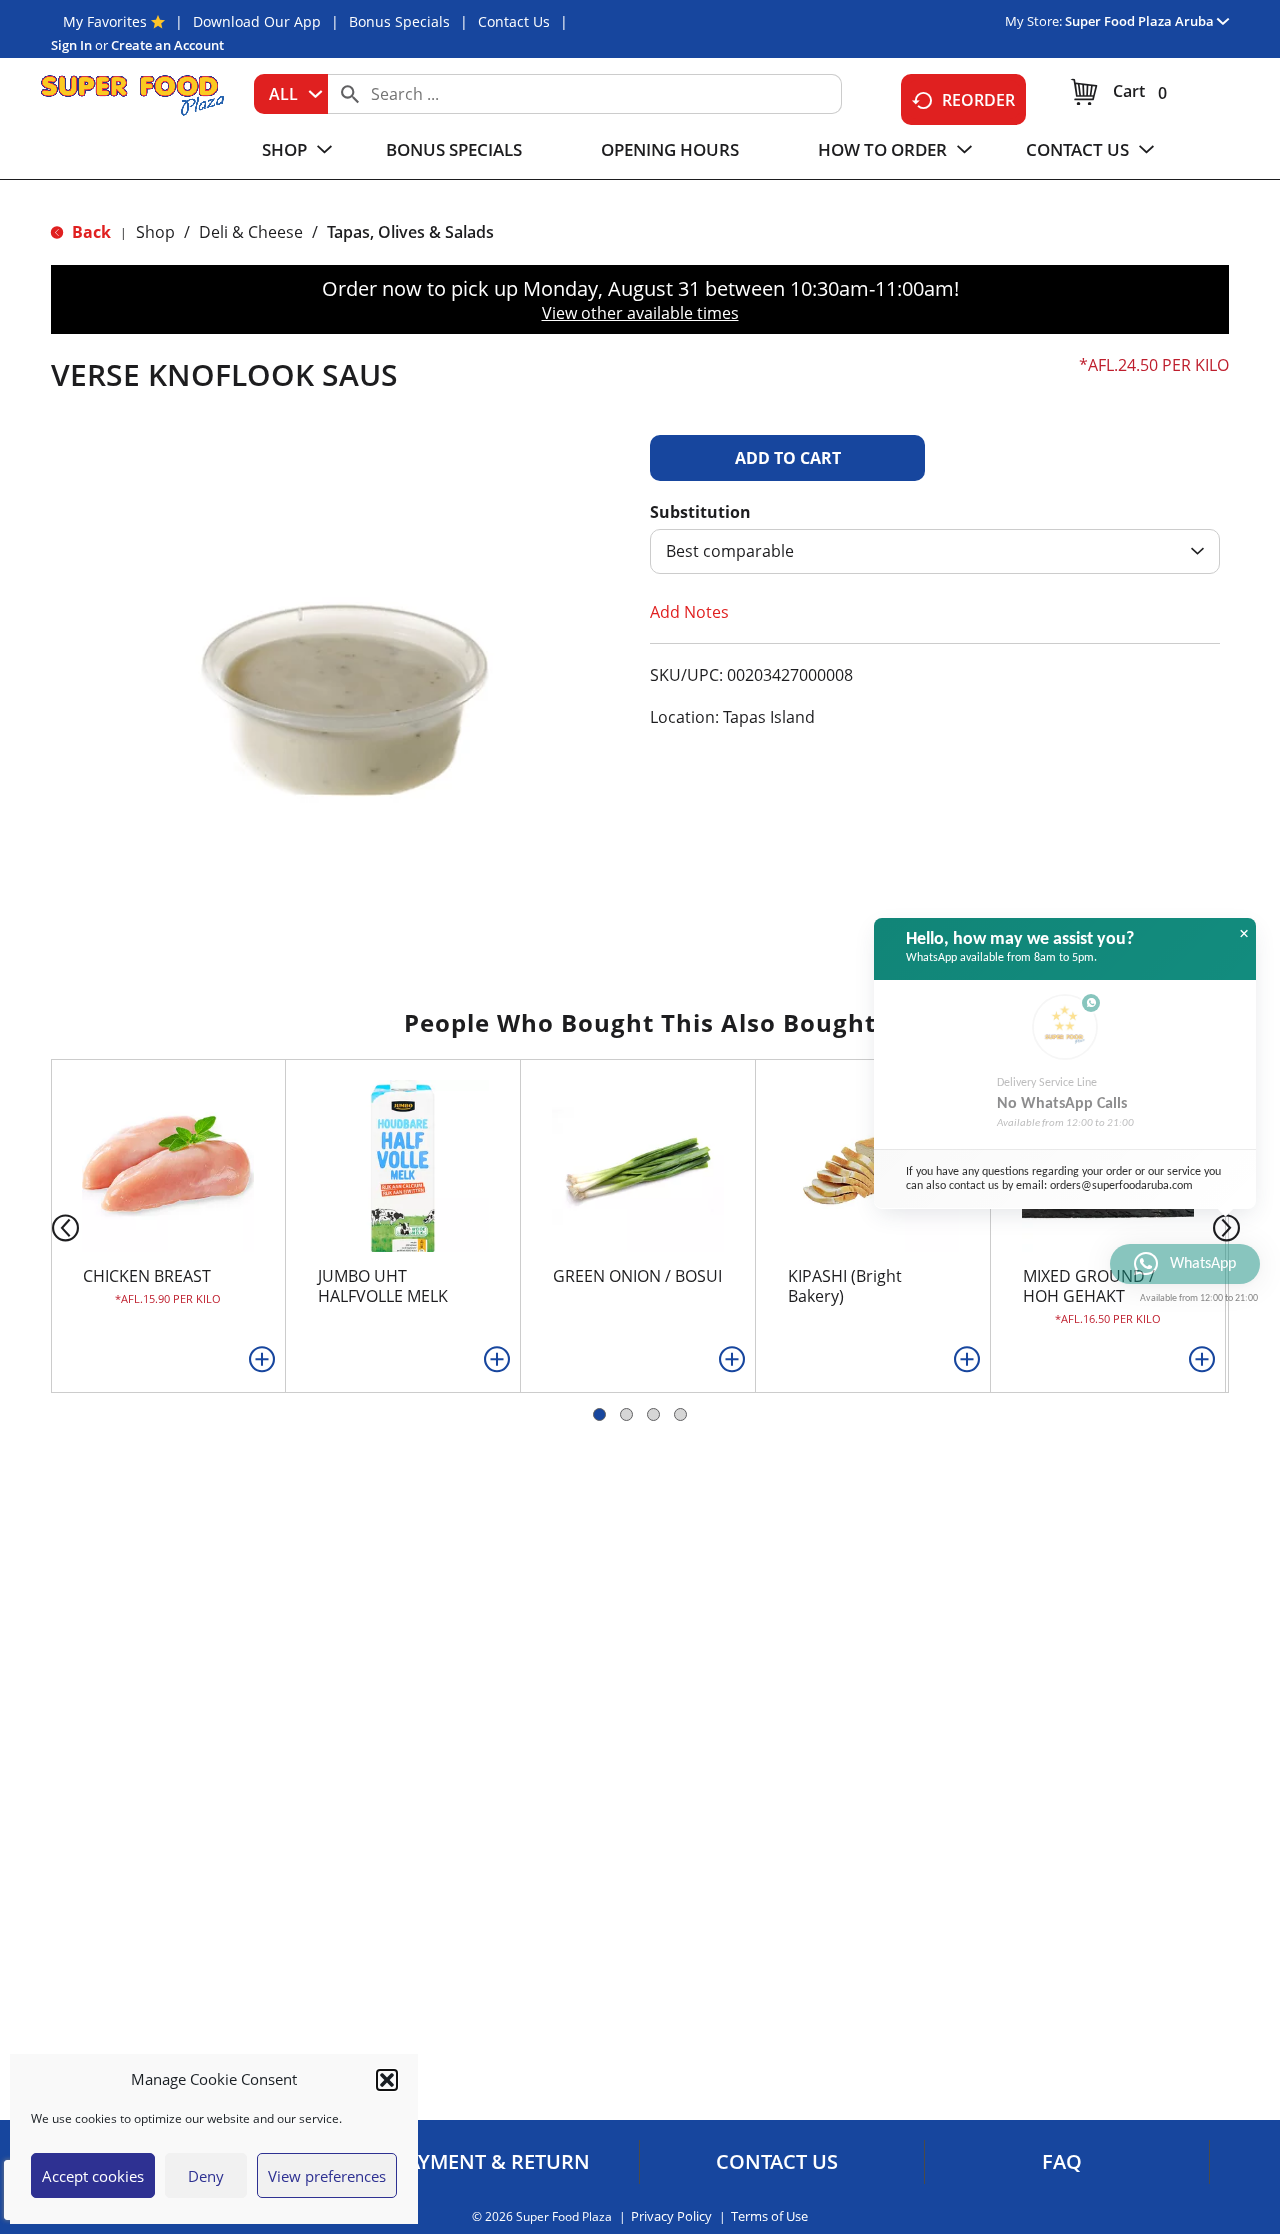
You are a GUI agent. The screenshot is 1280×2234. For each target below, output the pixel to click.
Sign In (71, 45)
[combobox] (291, 94)
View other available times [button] (640, 313)
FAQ (1062, 2162)
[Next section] (1230, 1226)
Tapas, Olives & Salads (410, 232)
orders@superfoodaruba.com (1121, 1185)
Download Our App (257, 21)
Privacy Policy (671, 2216)
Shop (155, 232)
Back (89, 232)
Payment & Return (492, 2162)
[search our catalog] (350, 94)
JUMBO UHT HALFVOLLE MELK (383, 1286)
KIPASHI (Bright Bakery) (845, 1286)
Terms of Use (769, 2216)
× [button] (1244, 934)
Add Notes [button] (689, 612)
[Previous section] (49, 1226)
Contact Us (514, 21)
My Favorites (105, 21)
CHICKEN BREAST (147, 1276)
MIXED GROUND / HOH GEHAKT (1089, 1286)
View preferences (327, 2176)
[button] (387, 2080)
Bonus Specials (399, 21)
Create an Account (167, 45)
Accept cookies (93, 2176)
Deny (206, 2176)
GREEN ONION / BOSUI (637, 1276)
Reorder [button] (978, 100)
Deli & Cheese (251, 232)
